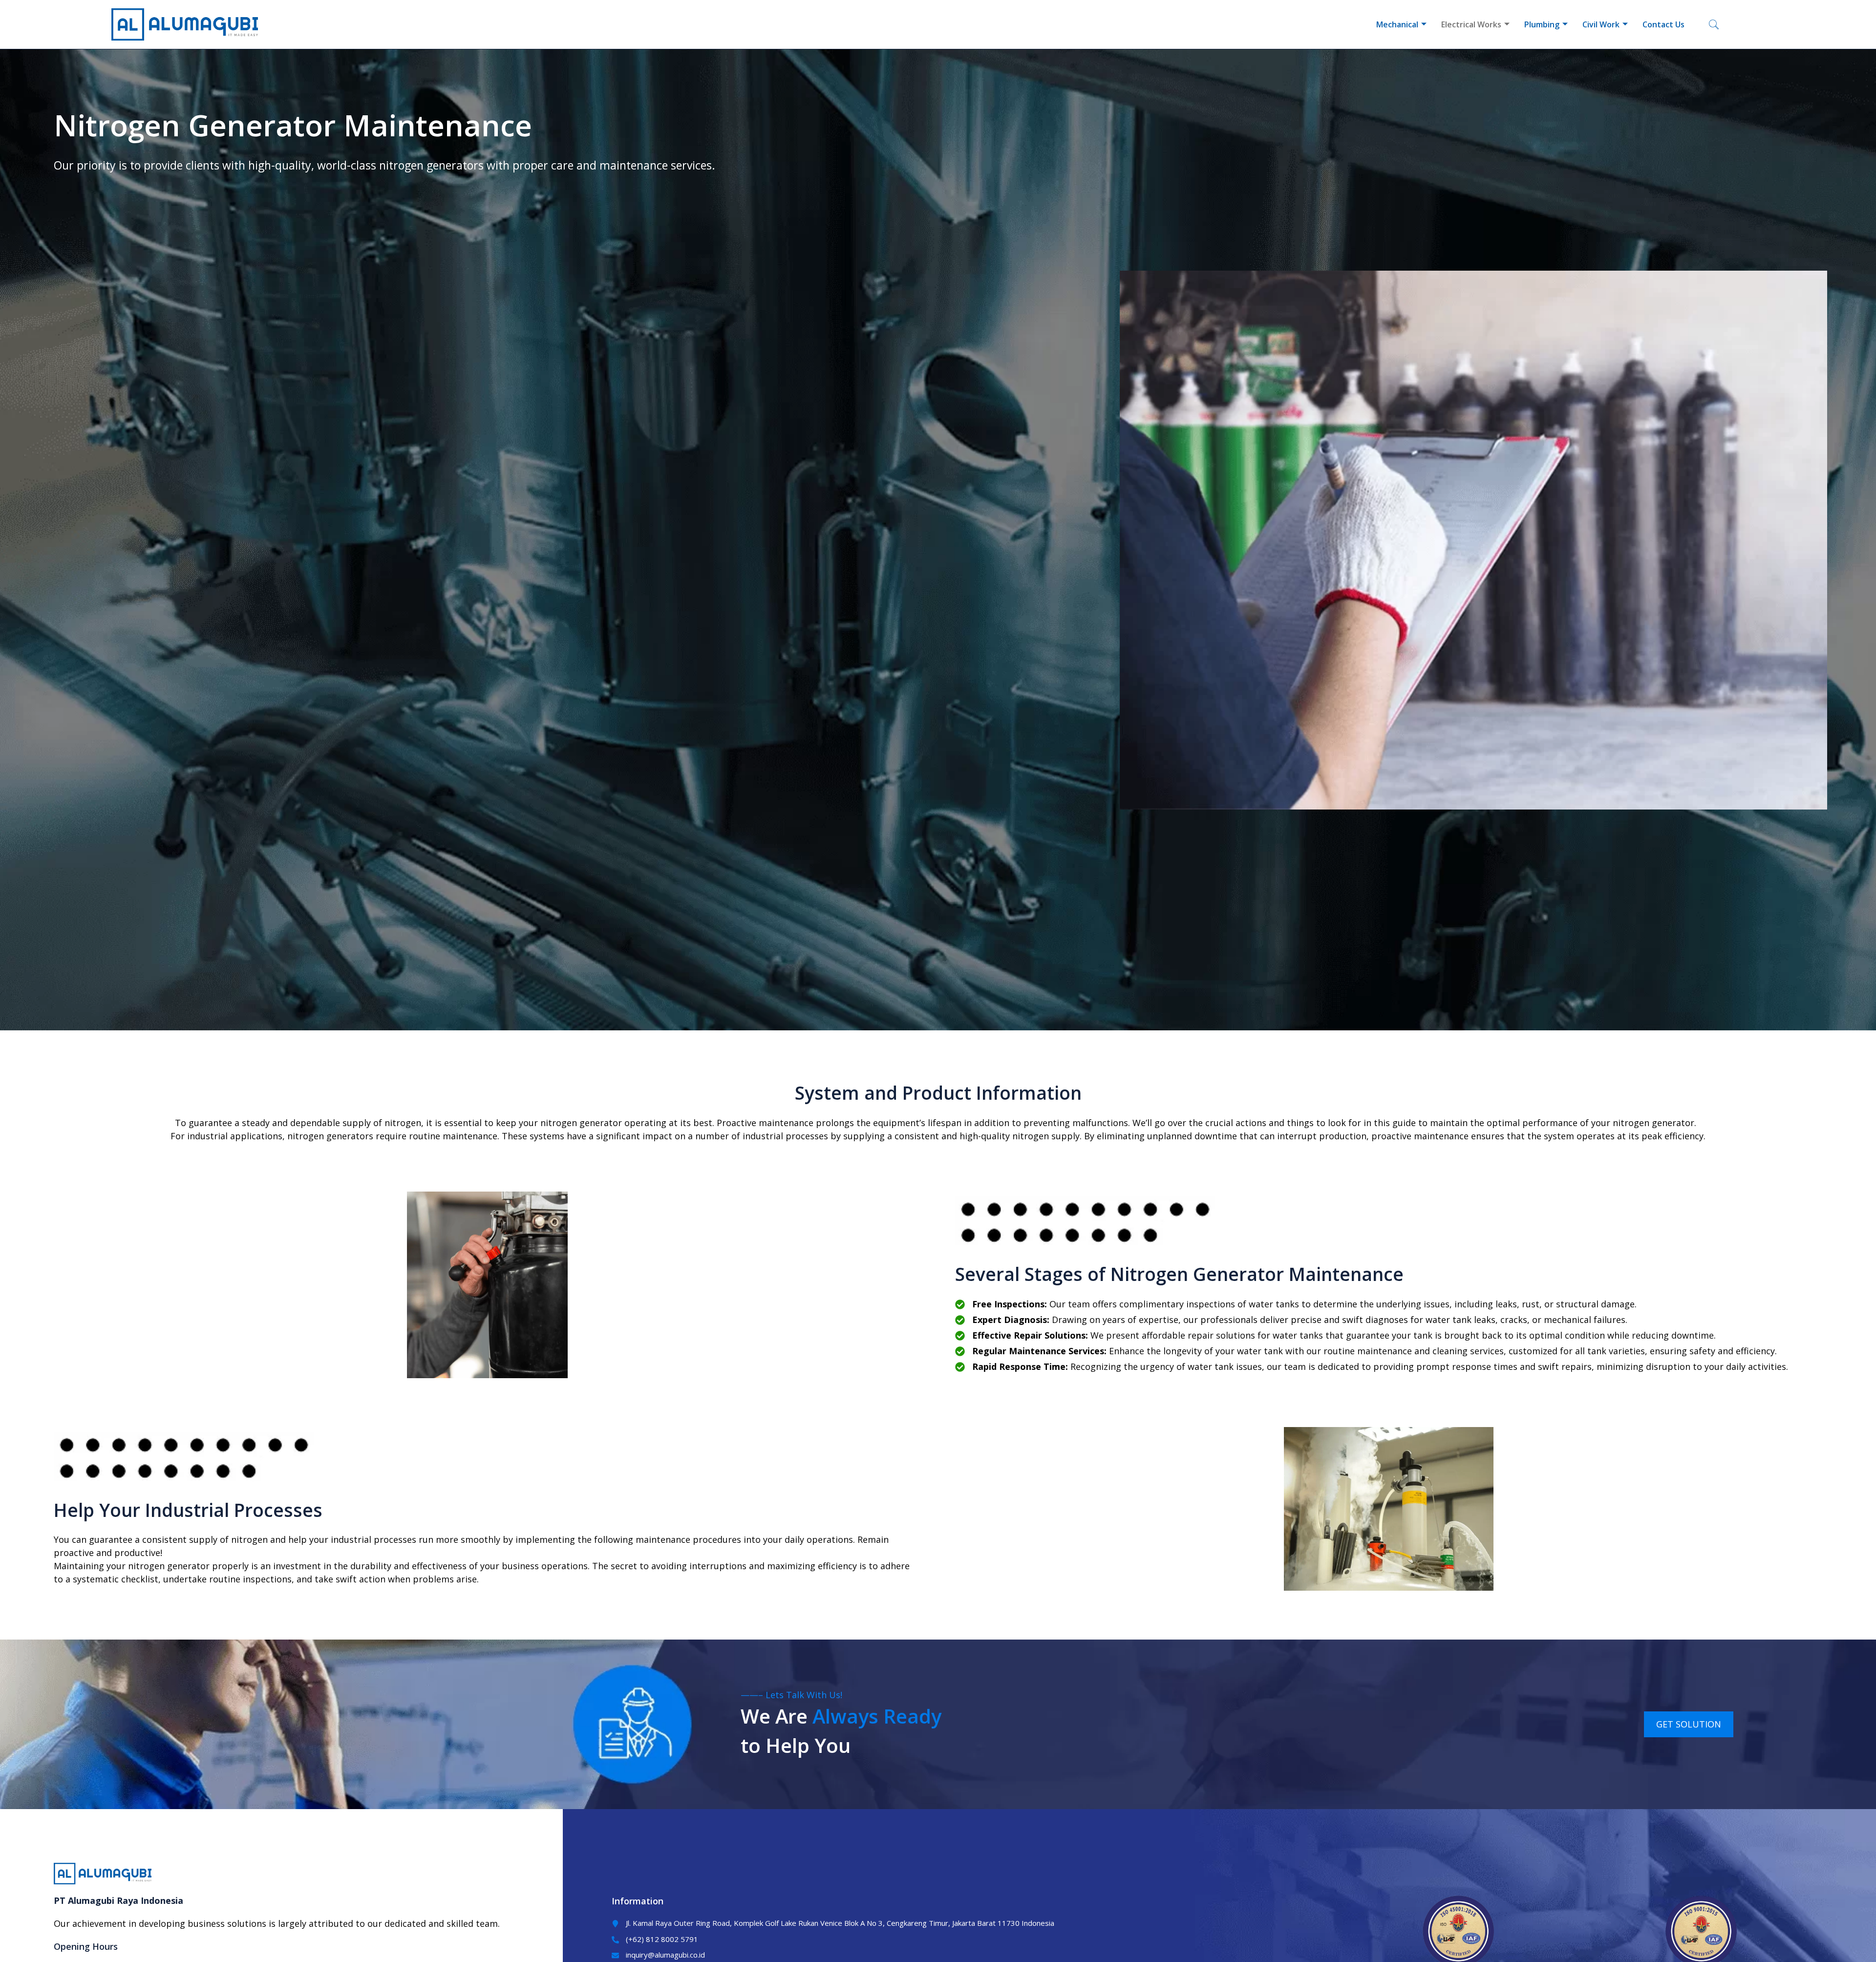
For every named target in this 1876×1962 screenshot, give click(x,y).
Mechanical (1397, 24)
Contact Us (1663, 24)
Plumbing (1542, 24)
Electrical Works (1471, 24)
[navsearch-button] (1714, 24)
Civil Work (1601, 24)
